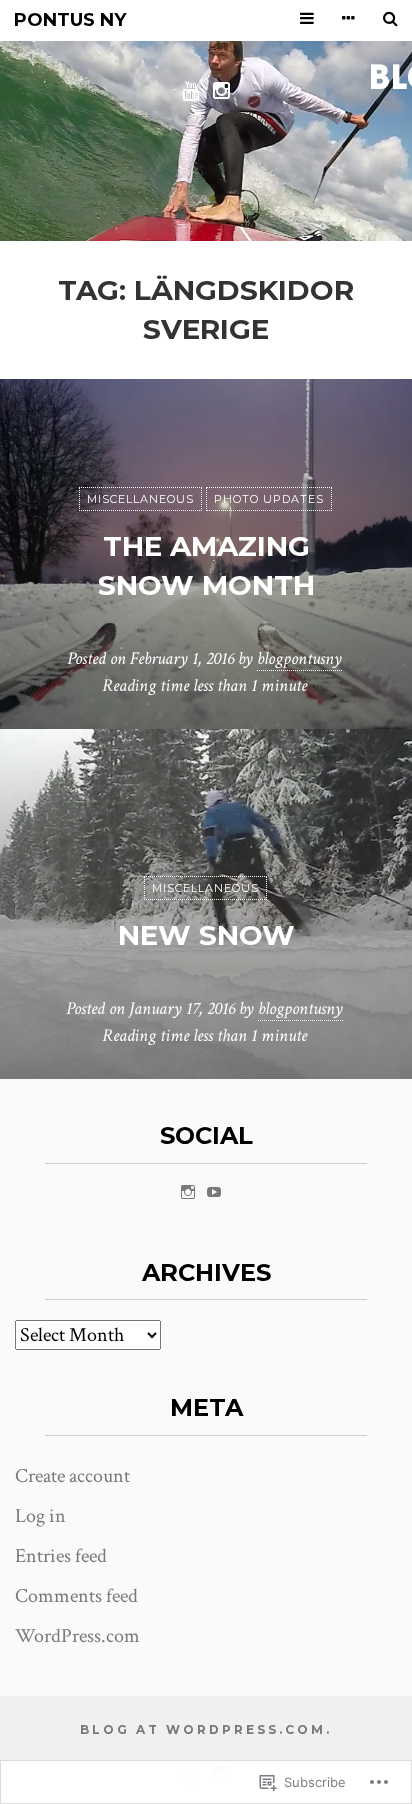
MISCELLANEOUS (140, 499)
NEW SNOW (206, 935)
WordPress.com (77, 1636)
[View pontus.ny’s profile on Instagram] (188, 1192)
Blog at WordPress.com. (206, 1729)
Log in (40, 1516)
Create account (72, 1476)
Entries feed (61, 1556)
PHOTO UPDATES (269, 499)
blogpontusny (299, 658)
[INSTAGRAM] (221, 90)
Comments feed (76, 1596)
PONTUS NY (70, 20)
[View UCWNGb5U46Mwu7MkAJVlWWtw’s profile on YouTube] (214, 1192)
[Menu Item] (190, 90)
